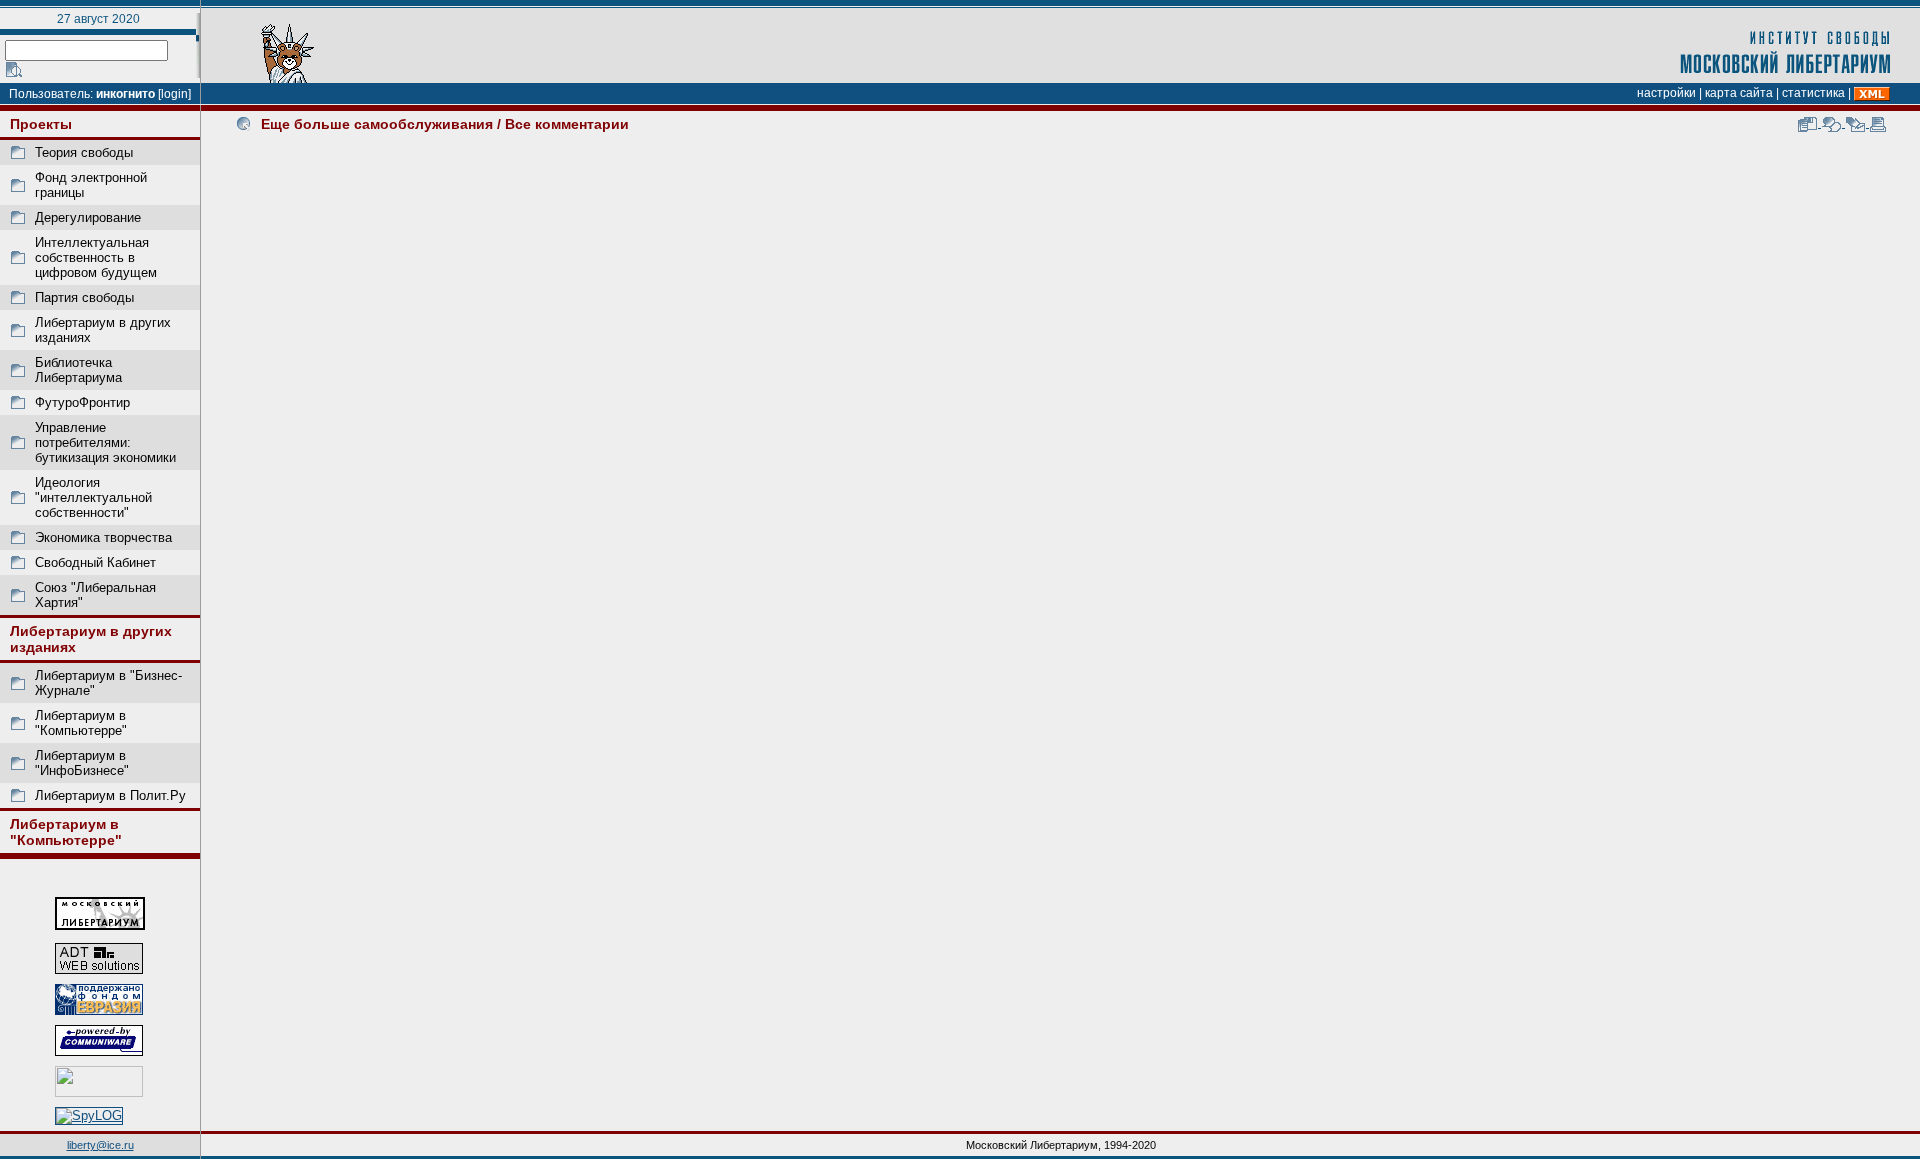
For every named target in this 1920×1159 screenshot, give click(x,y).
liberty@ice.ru (100, 1145)
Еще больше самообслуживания (377, 124)
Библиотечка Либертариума (78, 370)
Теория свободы (84, 152)
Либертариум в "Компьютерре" (81, 723)
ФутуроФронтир (82, 402)
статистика (1813, 93)
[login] (174, 94)
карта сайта (1739, 93)
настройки (1666, 93)
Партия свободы (84, 297)
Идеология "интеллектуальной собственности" (93, 497)
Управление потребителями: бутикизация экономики (105, 442)
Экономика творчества (103, 537)
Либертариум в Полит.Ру (110, 795)
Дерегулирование (88, 217)
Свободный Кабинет (95, 562)
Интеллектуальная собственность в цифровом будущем (96, 257)
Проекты (41, 124)
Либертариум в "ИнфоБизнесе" (82, 763)
